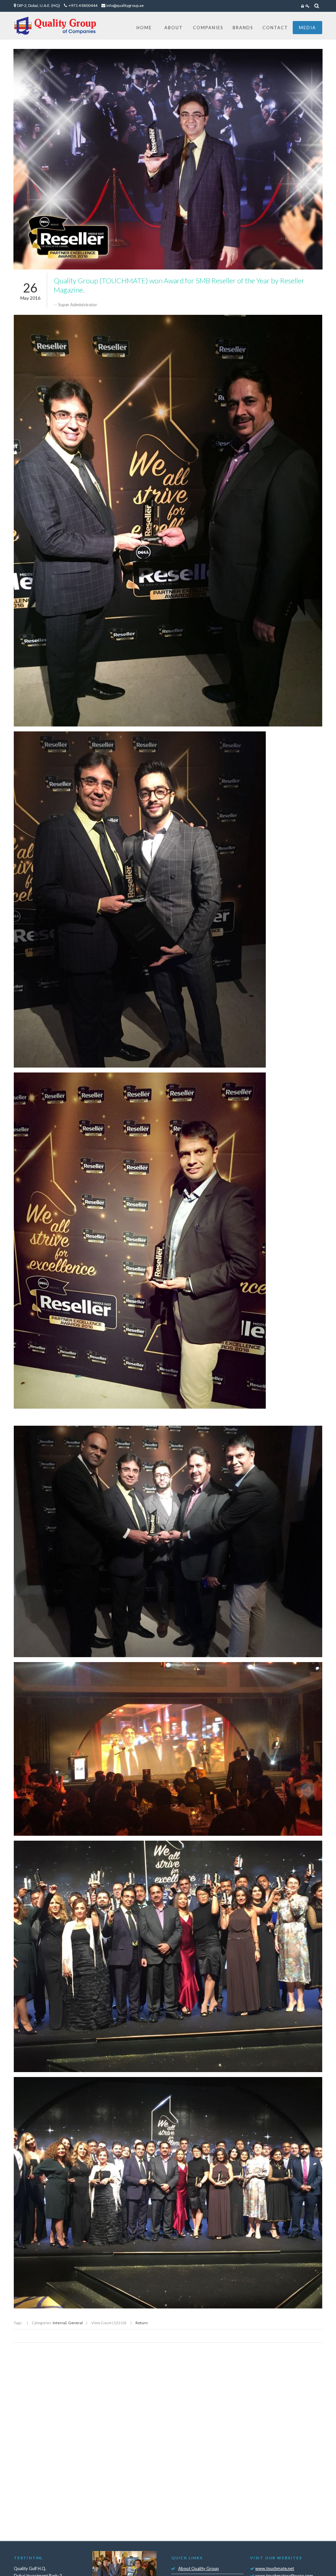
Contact (275, 28)
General (75, 2323)
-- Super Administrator (75, 305)
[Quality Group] (55, 26)
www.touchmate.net (275, 2568)
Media (307, 28)
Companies (208, 28)
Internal (60, 2323)
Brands (243, 28)
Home (144, 28)
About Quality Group (199, 2568)
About (174, 28)
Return (142, 2323)
